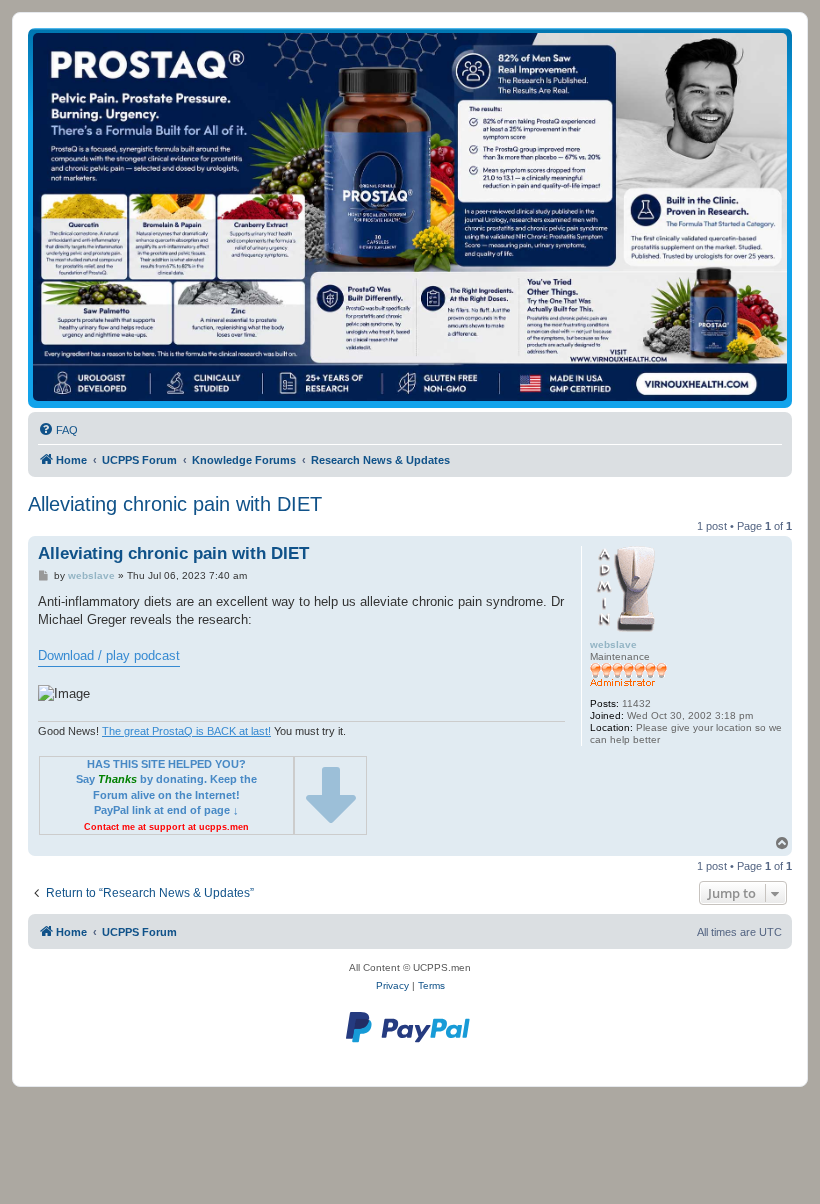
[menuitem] (58, 430)
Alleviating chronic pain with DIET (175, 504)
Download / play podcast (109, 655)
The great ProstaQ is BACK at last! (186, 731)
